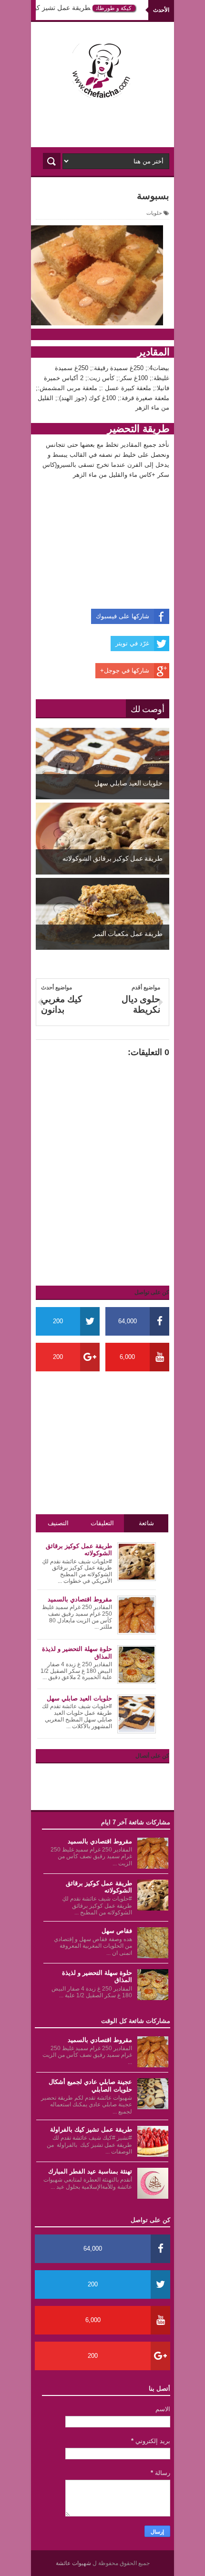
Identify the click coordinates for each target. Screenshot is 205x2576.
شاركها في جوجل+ (125, 670)
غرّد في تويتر (132, 643)
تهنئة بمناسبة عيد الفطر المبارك (90, 2171)
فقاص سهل (117, 1931)
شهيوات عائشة (74, 2563)
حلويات (154, 213)
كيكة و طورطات (119, 8)
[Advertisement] (102, 123)
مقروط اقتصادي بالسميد (100, 1841)
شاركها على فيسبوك (123, 616)
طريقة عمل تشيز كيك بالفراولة (52, 8)
